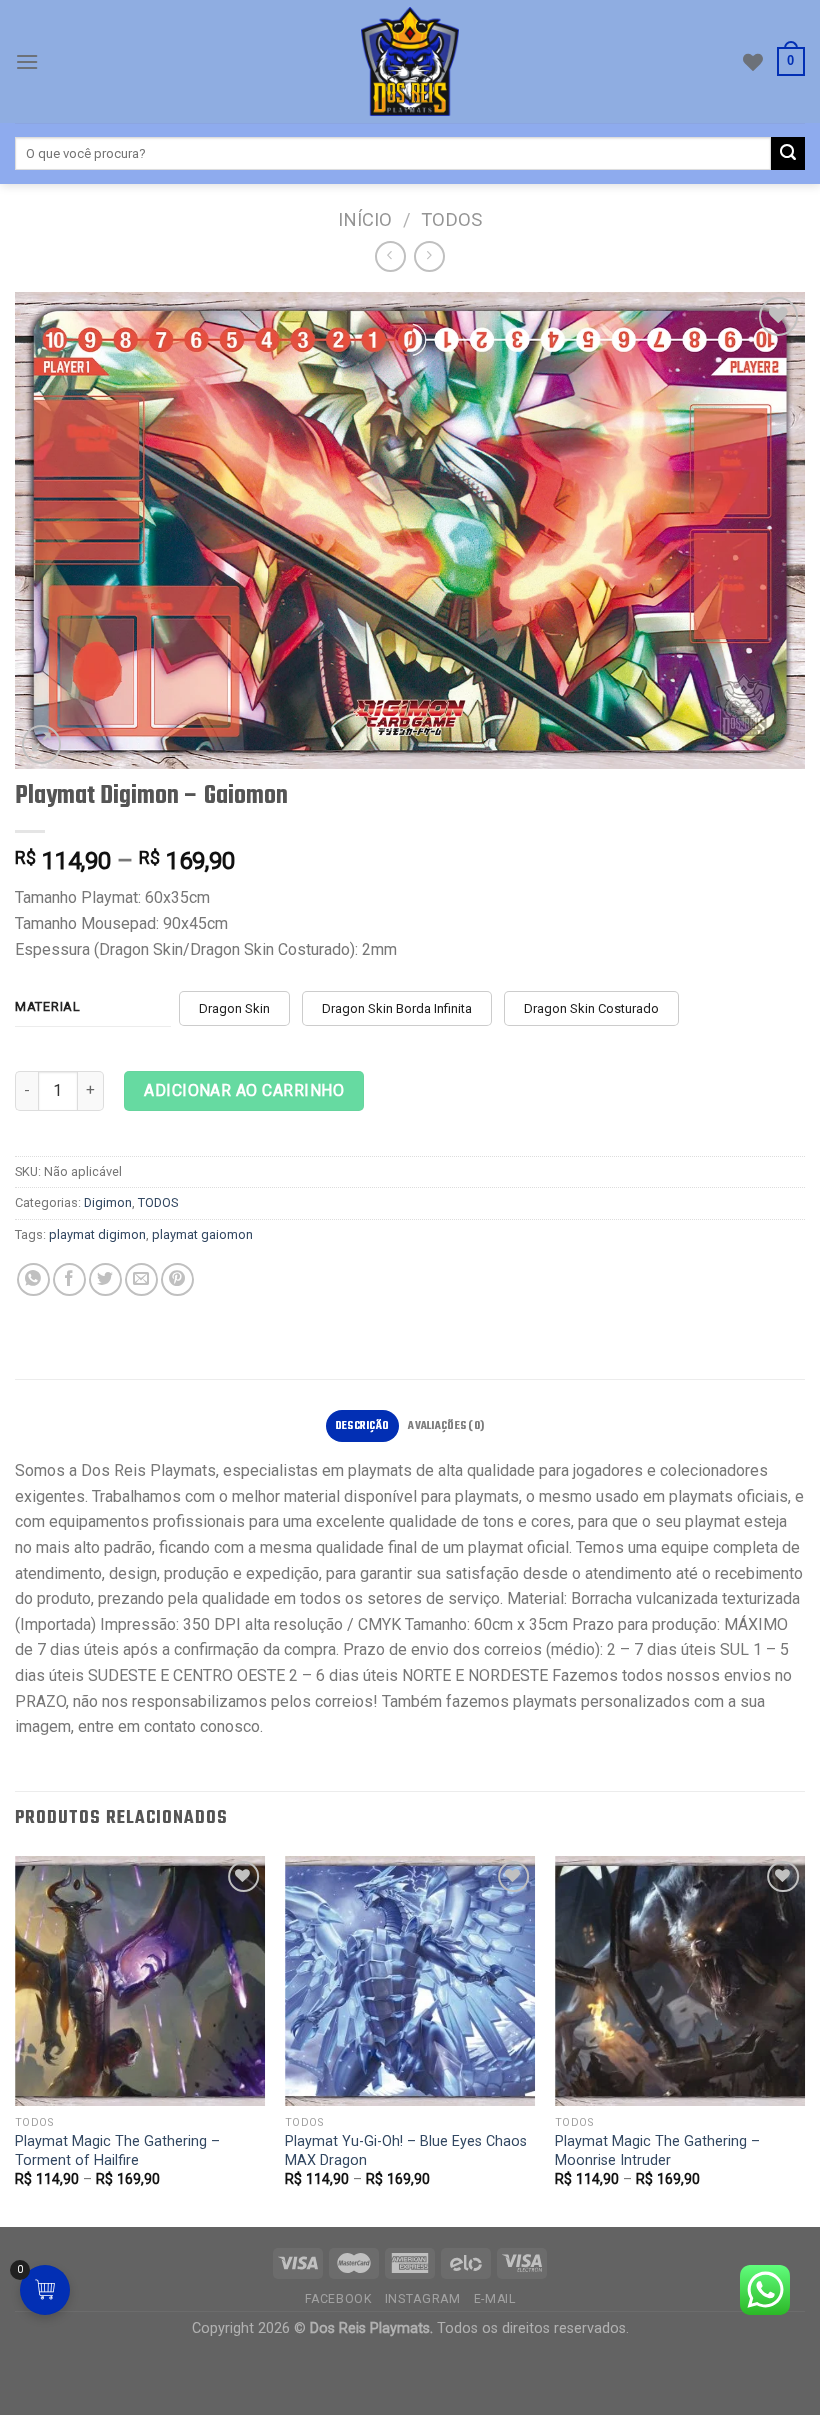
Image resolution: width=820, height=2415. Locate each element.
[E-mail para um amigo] (141, 1279)
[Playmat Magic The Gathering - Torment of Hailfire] (140, 1981)
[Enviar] (788, 154)
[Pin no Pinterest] (177, 1279)
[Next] (804, 2040)
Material (48, 1007)
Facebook (338, 2299)
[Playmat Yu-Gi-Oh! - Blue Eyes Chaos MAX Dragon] (410, 1981)
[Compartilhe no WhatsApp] (33, 1279)
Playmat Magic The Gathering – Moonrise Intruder (657, 2151)
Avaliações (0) (446, 1426)
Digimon (108, 1202)
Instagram (423, 2299)
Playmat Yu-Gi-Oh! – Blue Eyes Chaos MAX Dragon (406, 2151)
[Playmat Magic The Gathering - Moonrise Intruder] (680, 1981)
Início (365, 219)
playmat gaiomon (202, 1234)
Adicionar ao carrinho (244, 1090)
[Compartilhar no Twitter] (105, 1279)
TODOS (451, 219)
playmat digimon (97, 1234)
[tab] (362, 1426)
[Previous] (16, 2040)
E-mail (495, 2299)
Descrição (362, 1426)
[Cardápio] (27, 61)
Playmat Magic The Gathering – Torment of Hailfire (117, 2151)
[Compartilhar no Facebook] (69, 1279)
